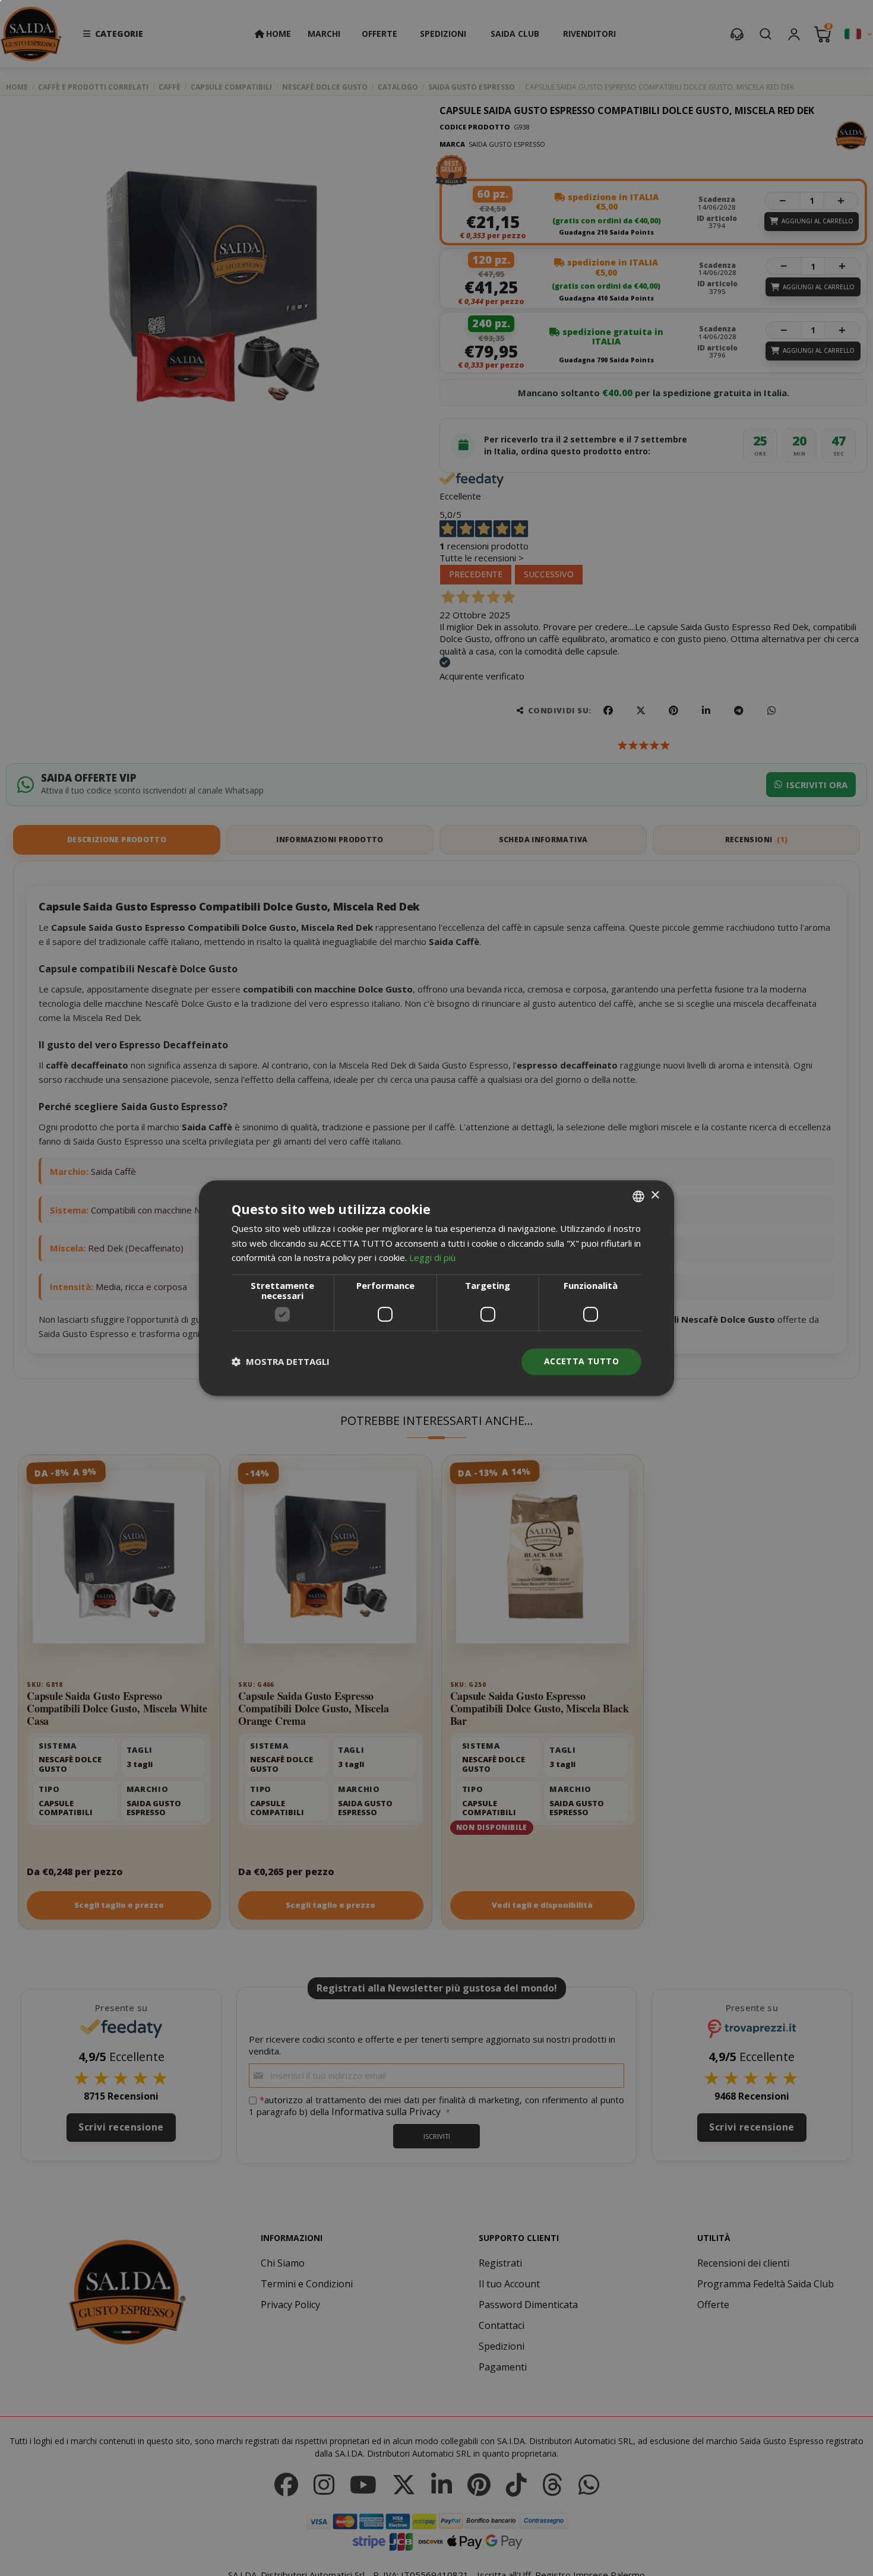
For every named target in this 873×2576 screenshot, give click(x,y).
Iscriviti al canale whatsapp (570, 1246)
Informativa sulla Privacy (615, 1353)
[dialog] (436, 1288)
